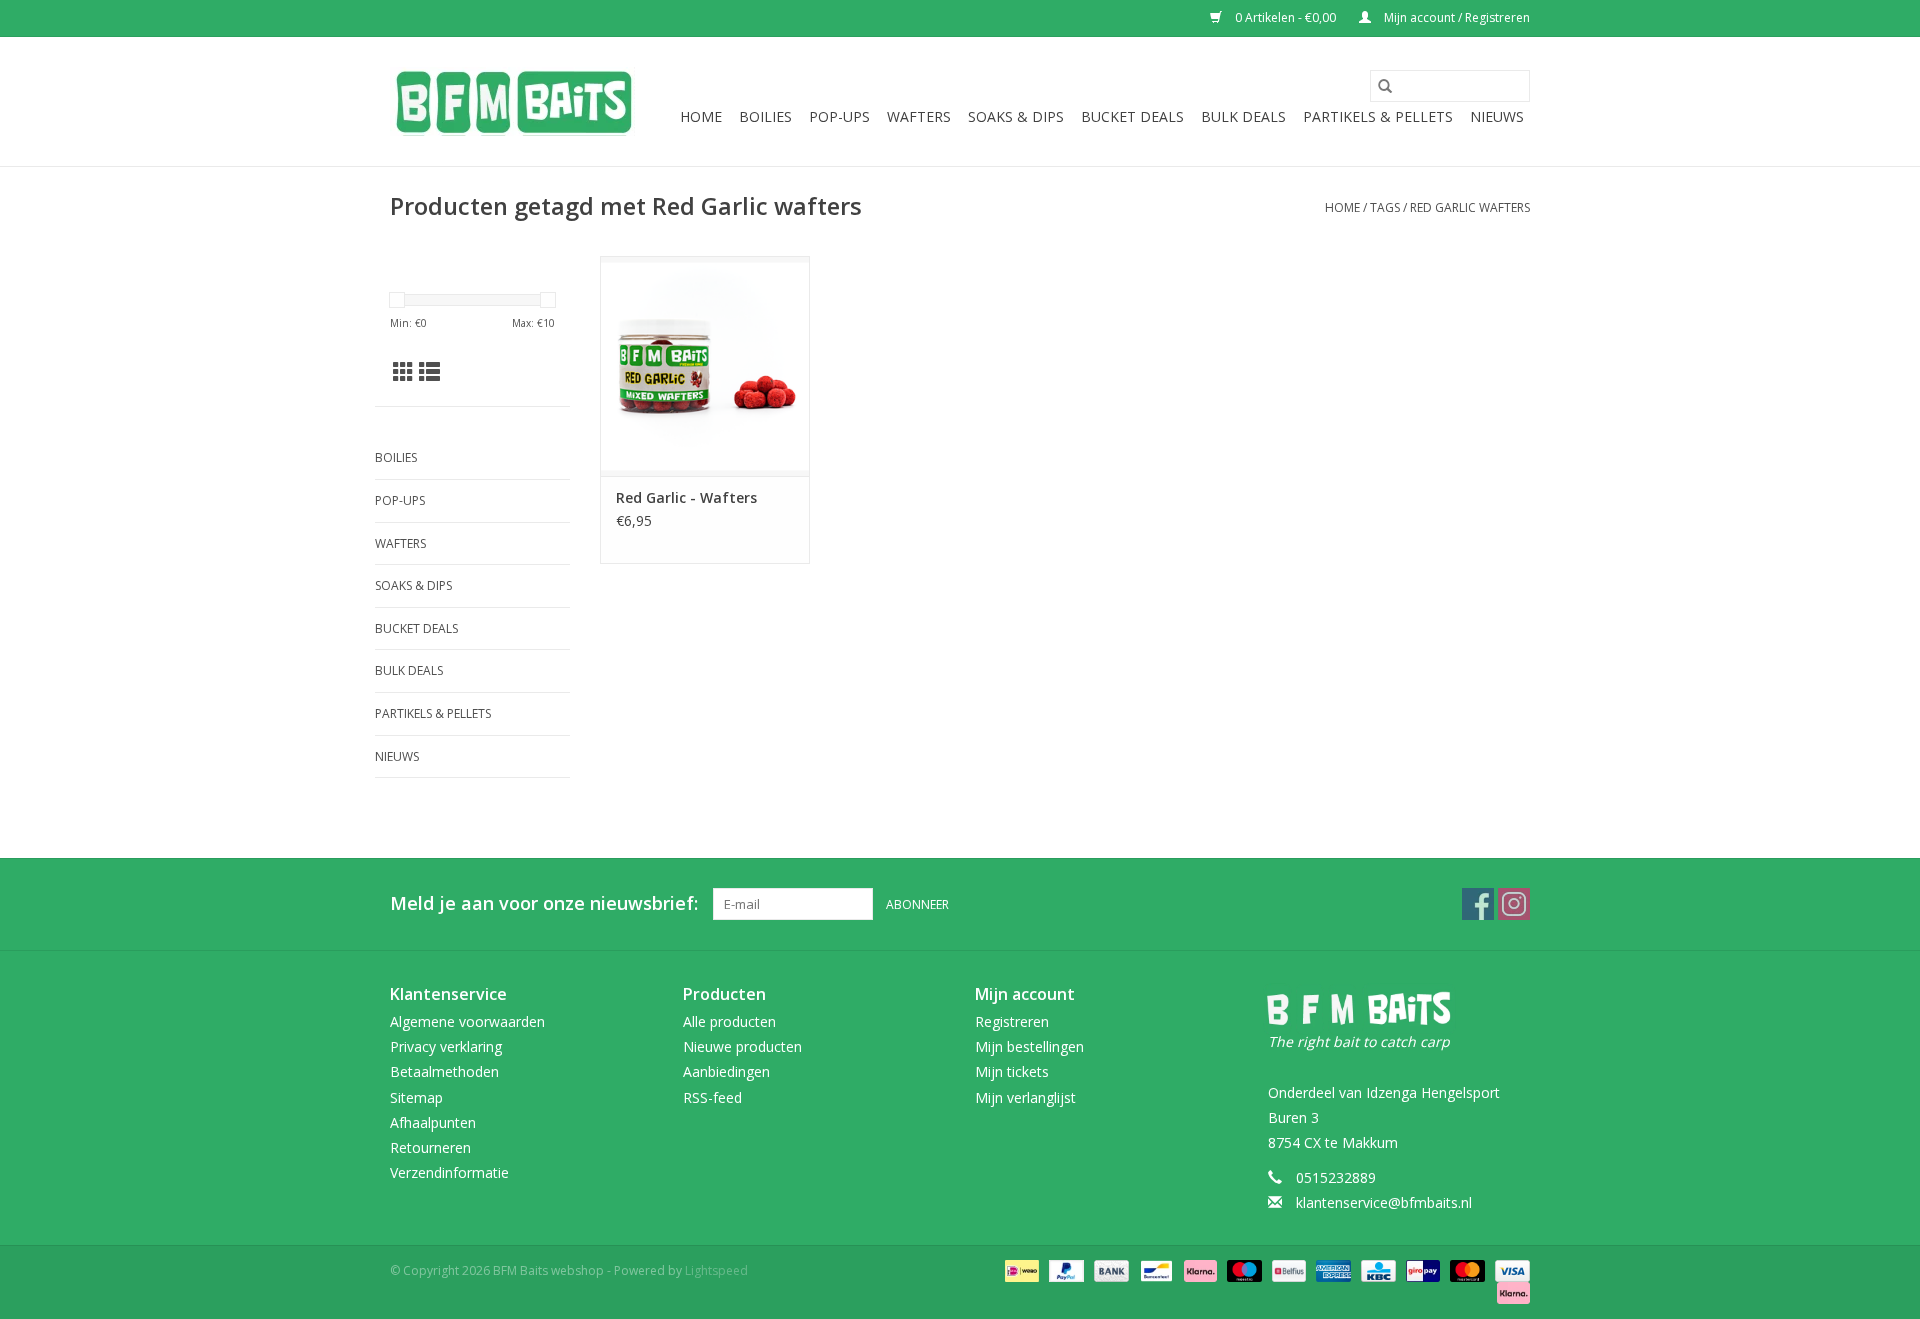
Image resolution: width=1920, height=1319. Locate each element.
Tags (1385, 207)
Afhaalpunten (433, 1122)
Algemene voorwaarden (467, 1021)
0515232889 (1336, 1177)
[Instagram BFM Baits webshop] (1514, 904)
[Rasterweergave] (403, 372)
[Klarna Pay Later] (1510, 1292)
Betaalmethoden (444, 1071)
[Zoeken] (1385, 86)
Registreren (1012, 1021)
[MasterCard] (1465, 1270)
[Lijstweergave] (429, 372)
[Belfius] (1287, 1270)
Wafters (919, 116)
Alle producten (729, 1021)
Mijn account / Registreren (1455, 17)
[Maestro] (1242, 1270)
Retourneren (430, 1147)
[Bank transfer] (1109, 1270)
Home (701, 116)
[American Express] (1331, 1270)
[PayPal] (1064, 1270)
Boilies (765, 116)
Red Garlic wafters (1470, 207)
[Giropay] (1421, 1270)
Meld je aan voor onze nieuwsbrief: (544, 903)
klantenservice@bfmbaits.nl (1384, 1202)
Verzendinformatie (449, 1172)
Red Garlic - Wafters (686, 497)
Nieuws (1497, 116)
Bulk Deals (1243, 116)
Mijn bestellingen (1029, 1046)
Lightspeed (716, 1270)
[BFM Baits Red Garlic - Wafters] (705, 366)
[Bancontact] (1154, 1270)
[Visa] (1509, 1270)
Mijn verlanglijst (1025, 1097)
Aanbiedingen (726, 1071)
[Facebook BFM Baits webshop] (1478, 904)
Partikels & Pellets (1378, 116)
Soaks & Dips (1016, 116)
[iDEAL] (1020, 1270)
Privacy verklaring (446, 1046)
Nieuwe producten (742, 1046)
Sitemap (416, 1097)
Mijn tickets (1012, 1071)
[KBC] (1376, 1270)
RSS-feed (712, 1097)
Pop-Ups (839, 116)
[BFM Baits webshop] (512, 101)
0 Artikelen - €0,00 (1285, 17)
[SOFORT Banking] (1198, 1270)
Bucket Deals (1132, 116)
